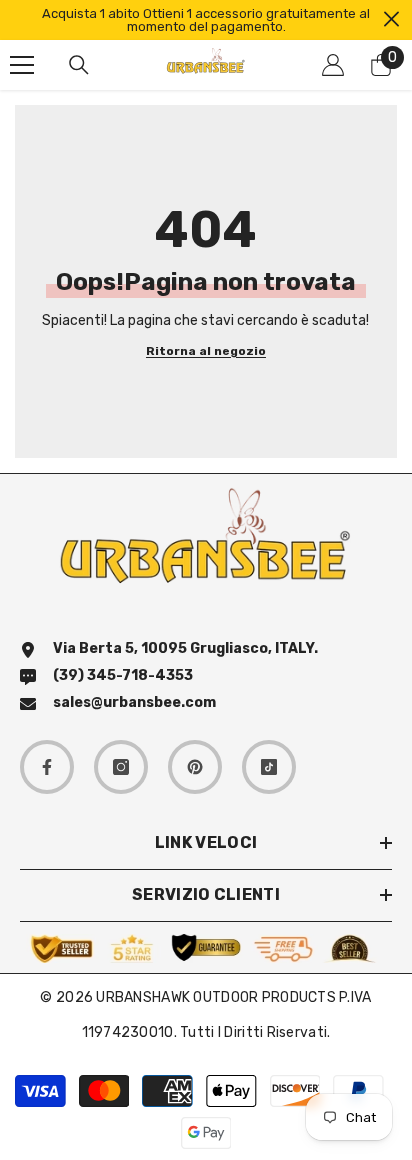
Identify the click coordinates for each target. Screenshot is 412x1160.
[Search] (79, 65)
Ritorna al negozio (206, 351)
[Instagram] (121, 767)
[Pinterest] (195, 767)
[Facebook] (47, 767)
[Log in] (333, 65)
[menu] (22, 65)
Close (391, 19)
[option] (206, 20)
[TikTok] (269, 767)
